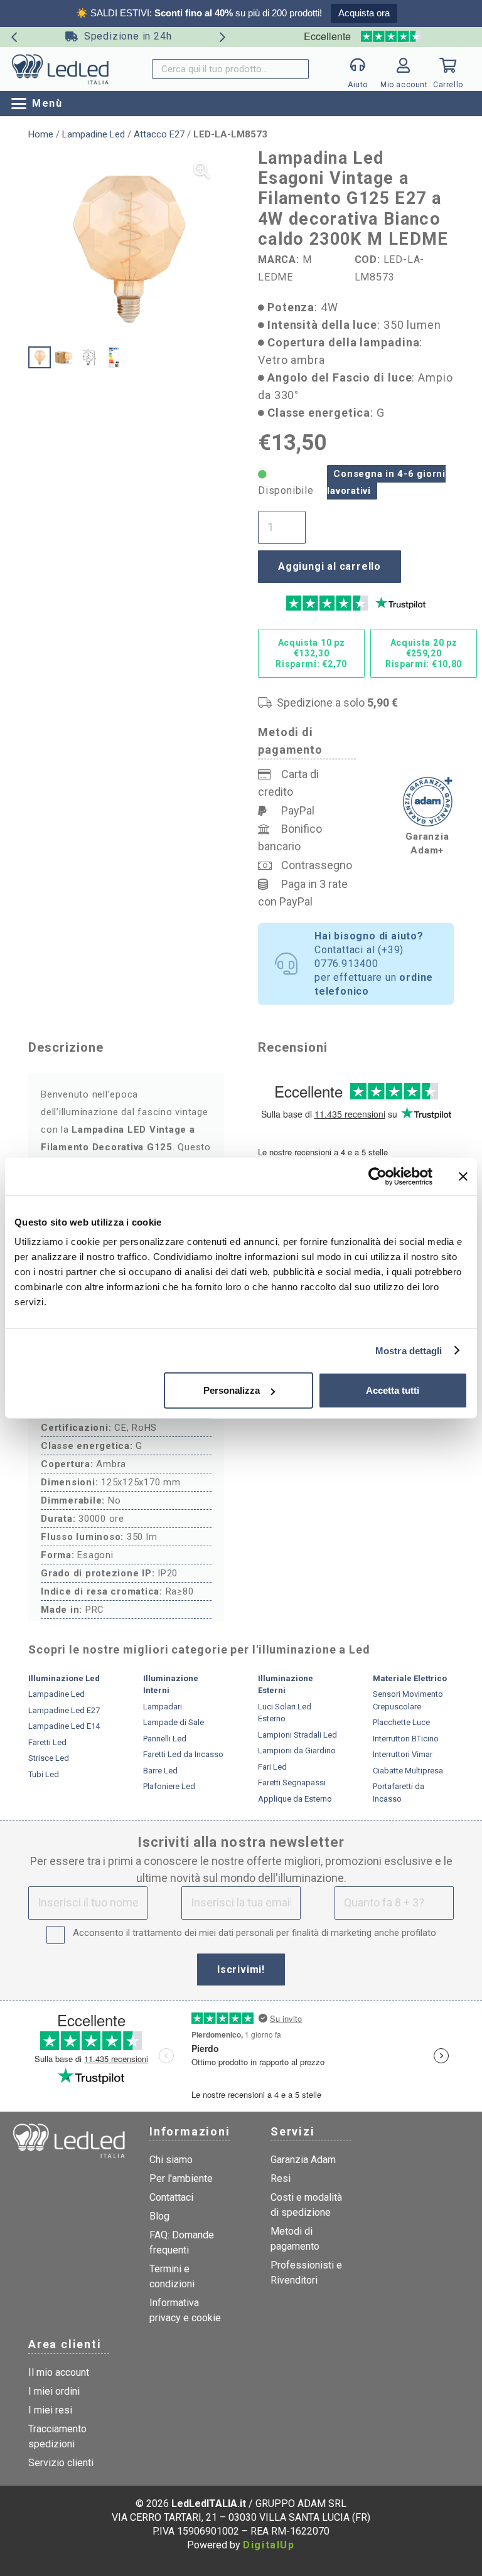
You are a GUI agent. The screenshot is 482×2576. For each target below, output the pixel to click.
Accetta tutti (393, 1390)
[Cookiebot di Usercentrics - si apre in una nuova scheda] (378, 1176)
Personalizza (232, 1390)
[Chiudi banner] (463, 1176)
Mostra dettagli (409, 1350)
